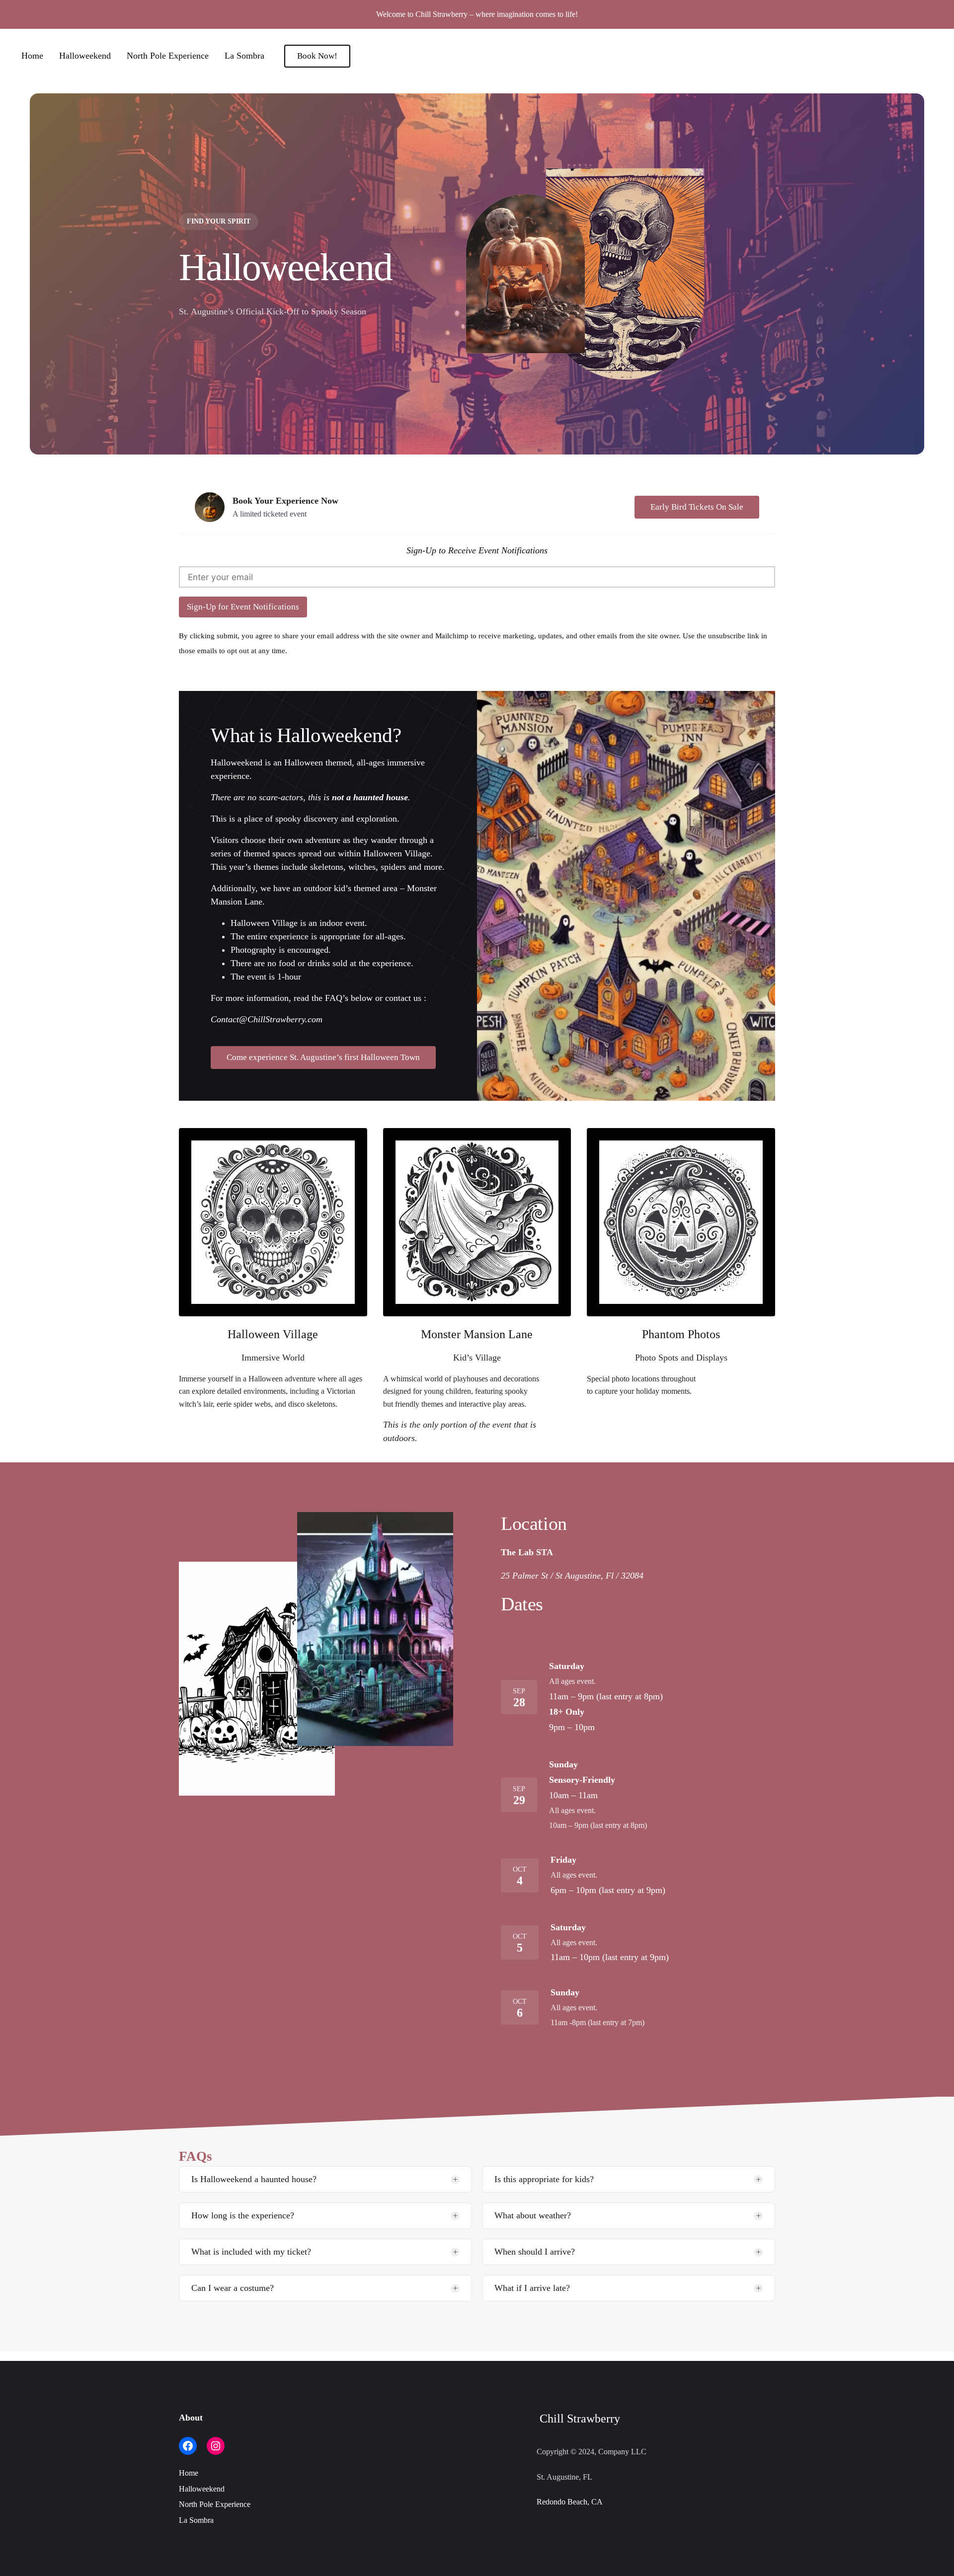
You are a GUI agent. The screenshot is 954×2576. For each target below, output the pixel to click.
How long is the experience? (243, 2215)
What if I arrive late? (532, 2288)
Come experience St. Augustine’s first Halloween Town (323, 1057)
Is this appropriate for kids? (544, 2179)
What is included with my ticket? (251, 2252)
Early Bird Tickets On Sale (697, 507)
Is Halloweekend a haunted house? (254, 2179)
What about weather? (533, 2215)
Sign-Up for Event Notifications (243, 607)
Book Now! (317, 56)
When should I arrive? (535, 2252)
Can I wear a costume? (233, 2288)
